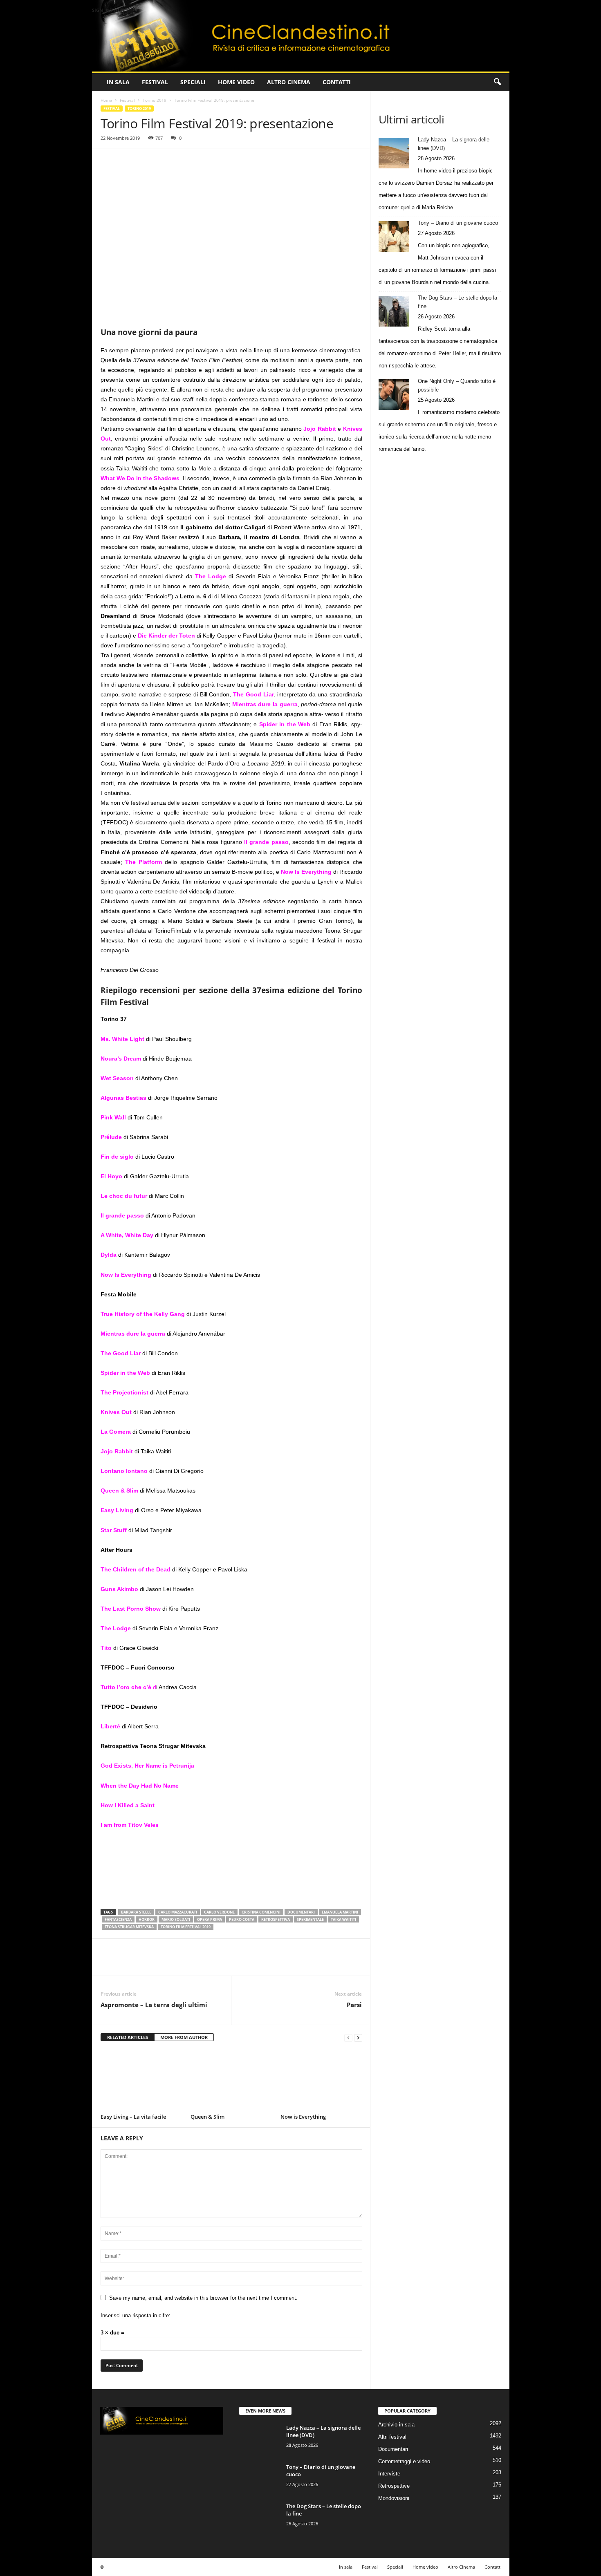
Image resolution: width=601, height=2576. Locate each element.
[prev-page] (348, 2038)
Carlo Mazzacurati (178, 1912)
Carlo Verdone (219, 1912)
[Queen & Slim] (231, 2080)
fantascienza (118, 1919)
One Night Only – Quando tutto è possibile (457, 385)
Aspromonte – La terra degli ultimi (154, 2005)
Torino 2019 (155, 100)
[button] (497, 82)
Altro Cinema (289, 82)
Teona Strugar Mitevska (129, 1927)
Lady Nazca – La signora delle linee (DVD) (454, 144)
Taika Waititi (343, 1919)
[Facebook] (109, 161)
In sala (118, 82)
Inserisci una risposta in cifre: (136, 2315)
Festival (155, 82)
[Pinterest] (146, 161)
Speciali (193, 82)
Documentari (393, 2449)
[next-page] (358, 2038)
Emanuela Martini (340, 1912)
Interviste (389, 2474)
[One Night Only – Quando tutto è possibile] (394, 395)
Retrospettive (394, 2486)
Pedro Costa (242, 1919)
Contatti (337, 82)
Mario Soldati (176, 1919)
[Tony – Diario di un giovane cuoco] (394, 236)
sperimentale (310, 1919)
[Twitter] (128, 161)
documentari (301, 1912)
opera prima (210, 1919)
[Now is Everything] (321, 2080)
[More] (184, 161)
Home (106, 100)
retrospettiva (276, 1919)
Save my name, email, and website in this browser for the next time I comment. (203, 2298)
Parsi (354, 2005)
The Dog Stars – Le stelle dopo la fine (457, 302)
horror (147, 1919)
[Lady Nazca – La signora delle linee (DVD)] (394, 153)
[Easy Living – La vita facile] (141, 2080)
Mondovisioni (394, 2498)
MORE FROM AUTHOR (184, 2037)
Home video (236, 82)
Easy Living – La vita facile (133, 2117)
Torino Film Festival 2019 (186, 1927)
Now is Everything (303, 2117)
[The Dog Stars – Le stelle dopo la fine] (394, 311)
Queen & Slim (207, 2117)
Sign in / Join (108, 10)
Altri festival (392, 2437)
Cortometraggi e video (404, 2461)
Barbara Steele (136, 1912)
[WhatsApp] (165, 161)
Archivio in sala (396, 2425)
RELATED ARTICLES (128, 2037)
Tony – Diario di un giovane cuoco (458, 223)
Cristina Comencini (261, 1912)
